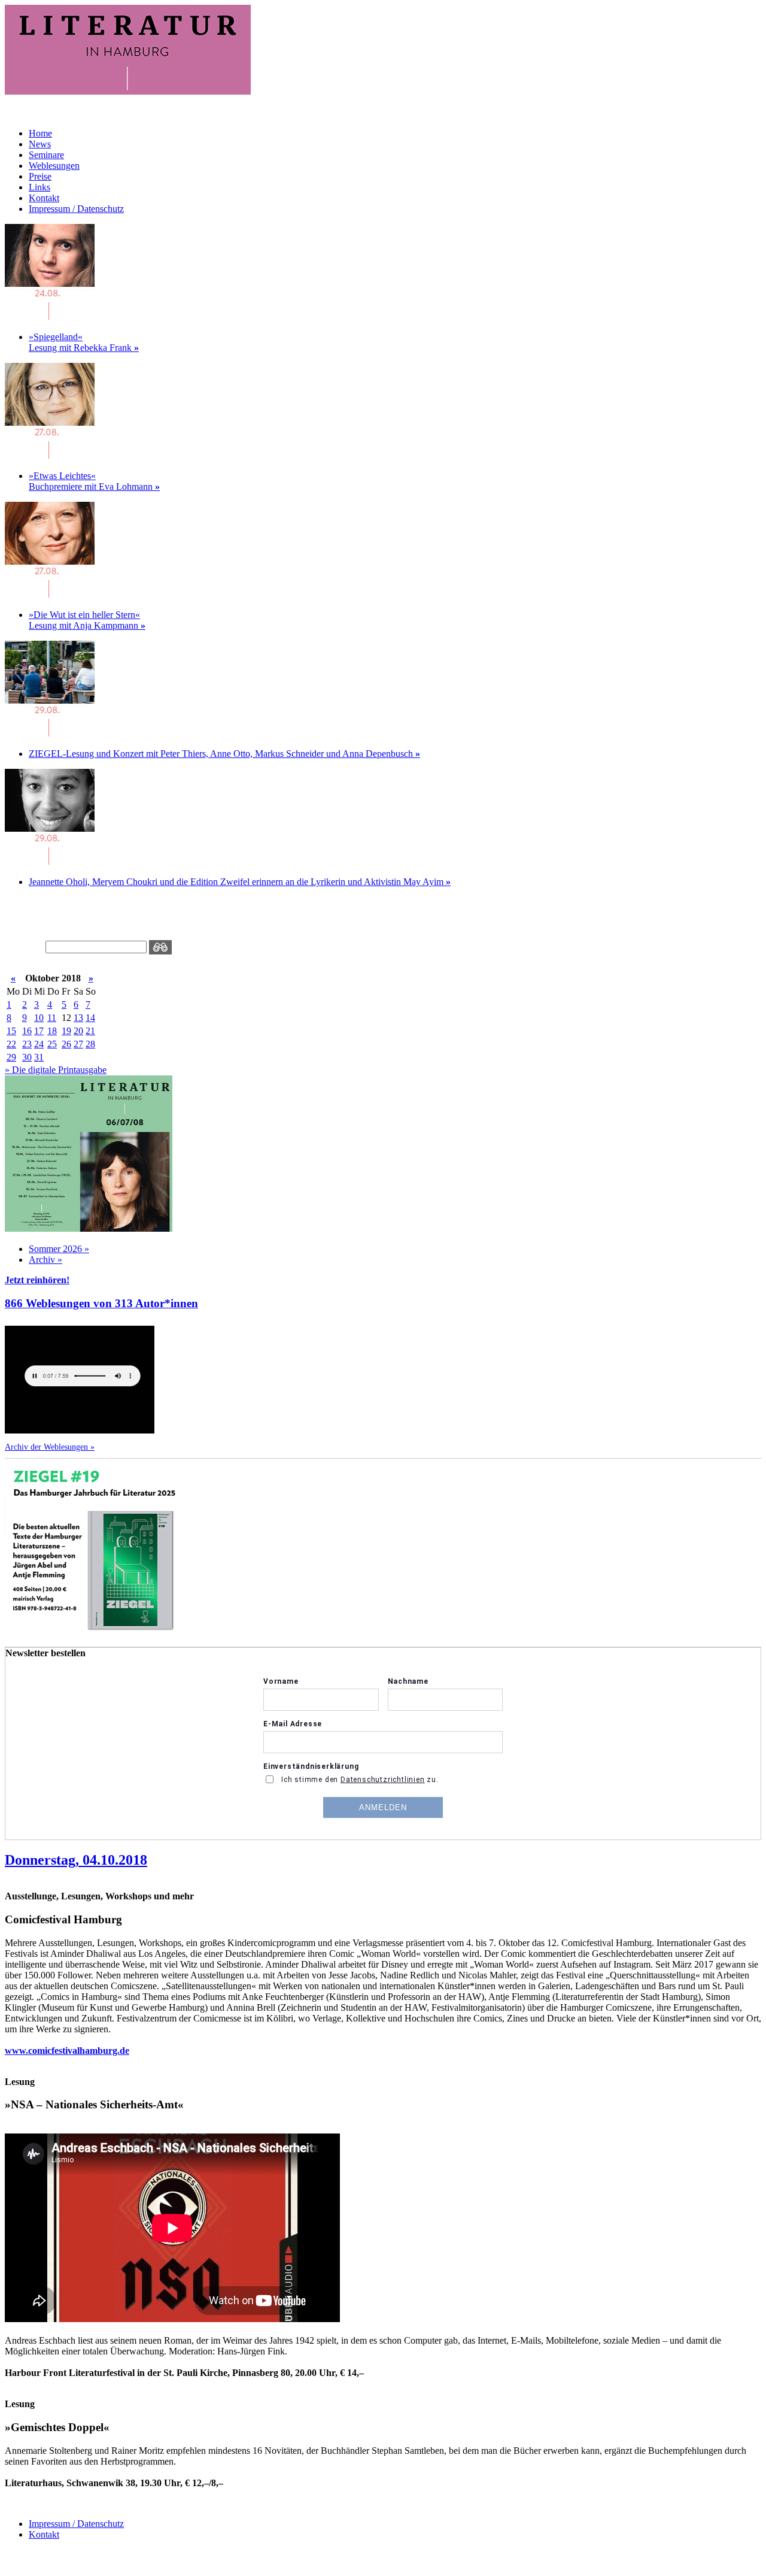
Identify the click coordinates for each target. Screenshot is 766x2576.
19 (66, 1031)
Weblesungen (54, 166)
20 (78, 1031)
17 (39, 1031)
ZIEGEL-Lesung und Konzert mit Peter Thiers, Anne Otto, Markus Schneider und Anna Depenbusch (224, 754)
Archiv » (45, 1260)
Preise (40, 176)
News (40, 144)
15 (11, 1031)
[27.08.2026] (50, 455)
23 (27, 1044)
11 (52, 1018)
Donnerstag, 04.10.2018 (76, 1860)
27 (78, 1044)
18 (52, 1031)
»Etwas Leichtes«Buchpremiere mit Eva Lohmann (94, 481)
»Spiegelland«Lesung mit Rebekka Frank (84, 342)
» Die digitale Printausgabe (56, 1070)
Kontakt (44, 198)
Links (39, 187)
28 (90, 1044)
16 (27, 1031)
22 (11, 1044)
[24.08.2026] (50, 316)
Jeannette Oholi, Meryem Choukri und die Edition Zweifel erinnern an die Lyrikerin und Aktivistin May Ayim (240, 882)
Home (40, 133)
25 (52, 1044)
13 (78, 1018)
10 (39, 1018)
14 (90, 1018)
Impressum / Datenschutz (76, 209)
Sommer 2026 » (59, 1249)
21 (90, 1031)
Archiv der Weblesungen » (50, 1447)
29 (11, 1057)
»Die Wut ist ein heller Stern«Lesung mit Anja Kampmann (87, 620)
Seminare (46, 155)
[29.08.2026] (50, 733)
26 (66, 1044)
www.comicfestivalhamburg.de (67, 2051)
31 (39, 1057)
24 (39, 1044)
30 (27, 1057)
